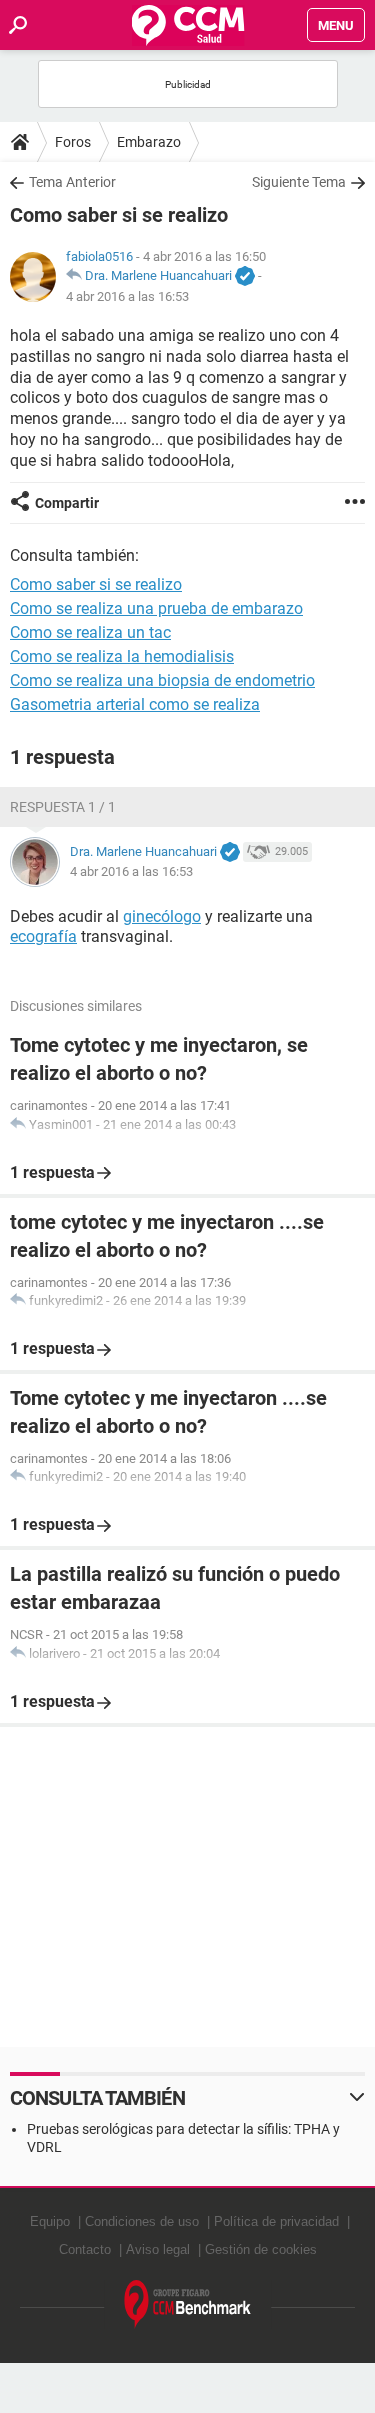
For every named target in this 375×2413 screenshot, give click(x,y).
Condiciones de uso (142, 2221)
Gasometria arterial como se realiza (135, 704)
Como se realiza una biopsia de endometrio (162, 680)
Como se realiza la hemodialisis (122, 656)
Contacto (85, 2249)
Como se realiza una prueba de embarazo (156, 608)
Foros (73, 142)
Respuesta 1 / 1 (63, 807)
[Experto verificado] (245, 277)
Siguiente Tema (299, 182)
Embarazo (149, 142)
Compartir (67, 503)
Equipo (50, 2221)
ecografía (43, 936)
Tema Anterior (72, 182)
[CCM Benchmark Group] (188, 2304)
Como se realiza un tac (90, 632)
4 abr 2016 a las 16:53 (127, 296)
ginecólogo (162, 916)
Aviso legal (158, 2249)
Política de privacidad (276, 2221)
